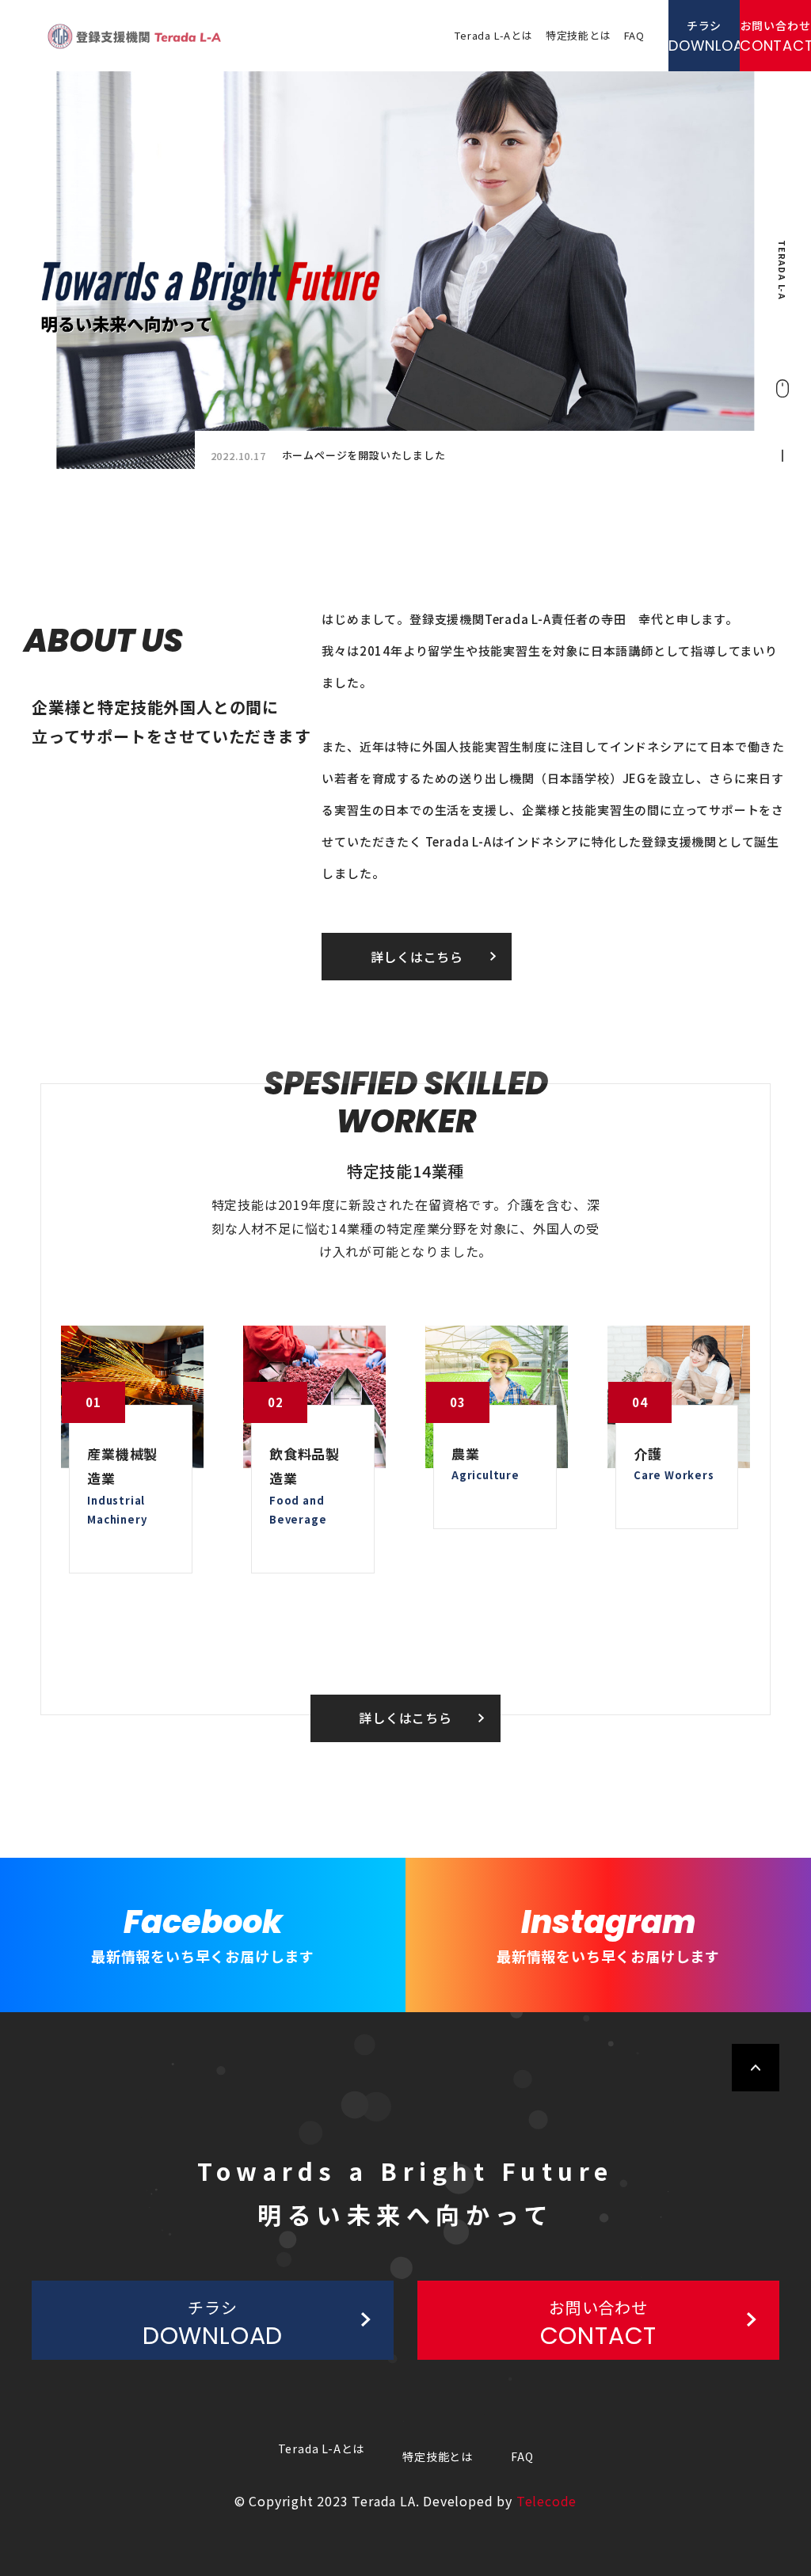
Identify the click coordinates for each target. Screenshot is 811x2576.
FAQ (634, 35)
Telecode (546, 2501)
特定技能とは (579, 35)
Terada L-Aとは (494, 35)
